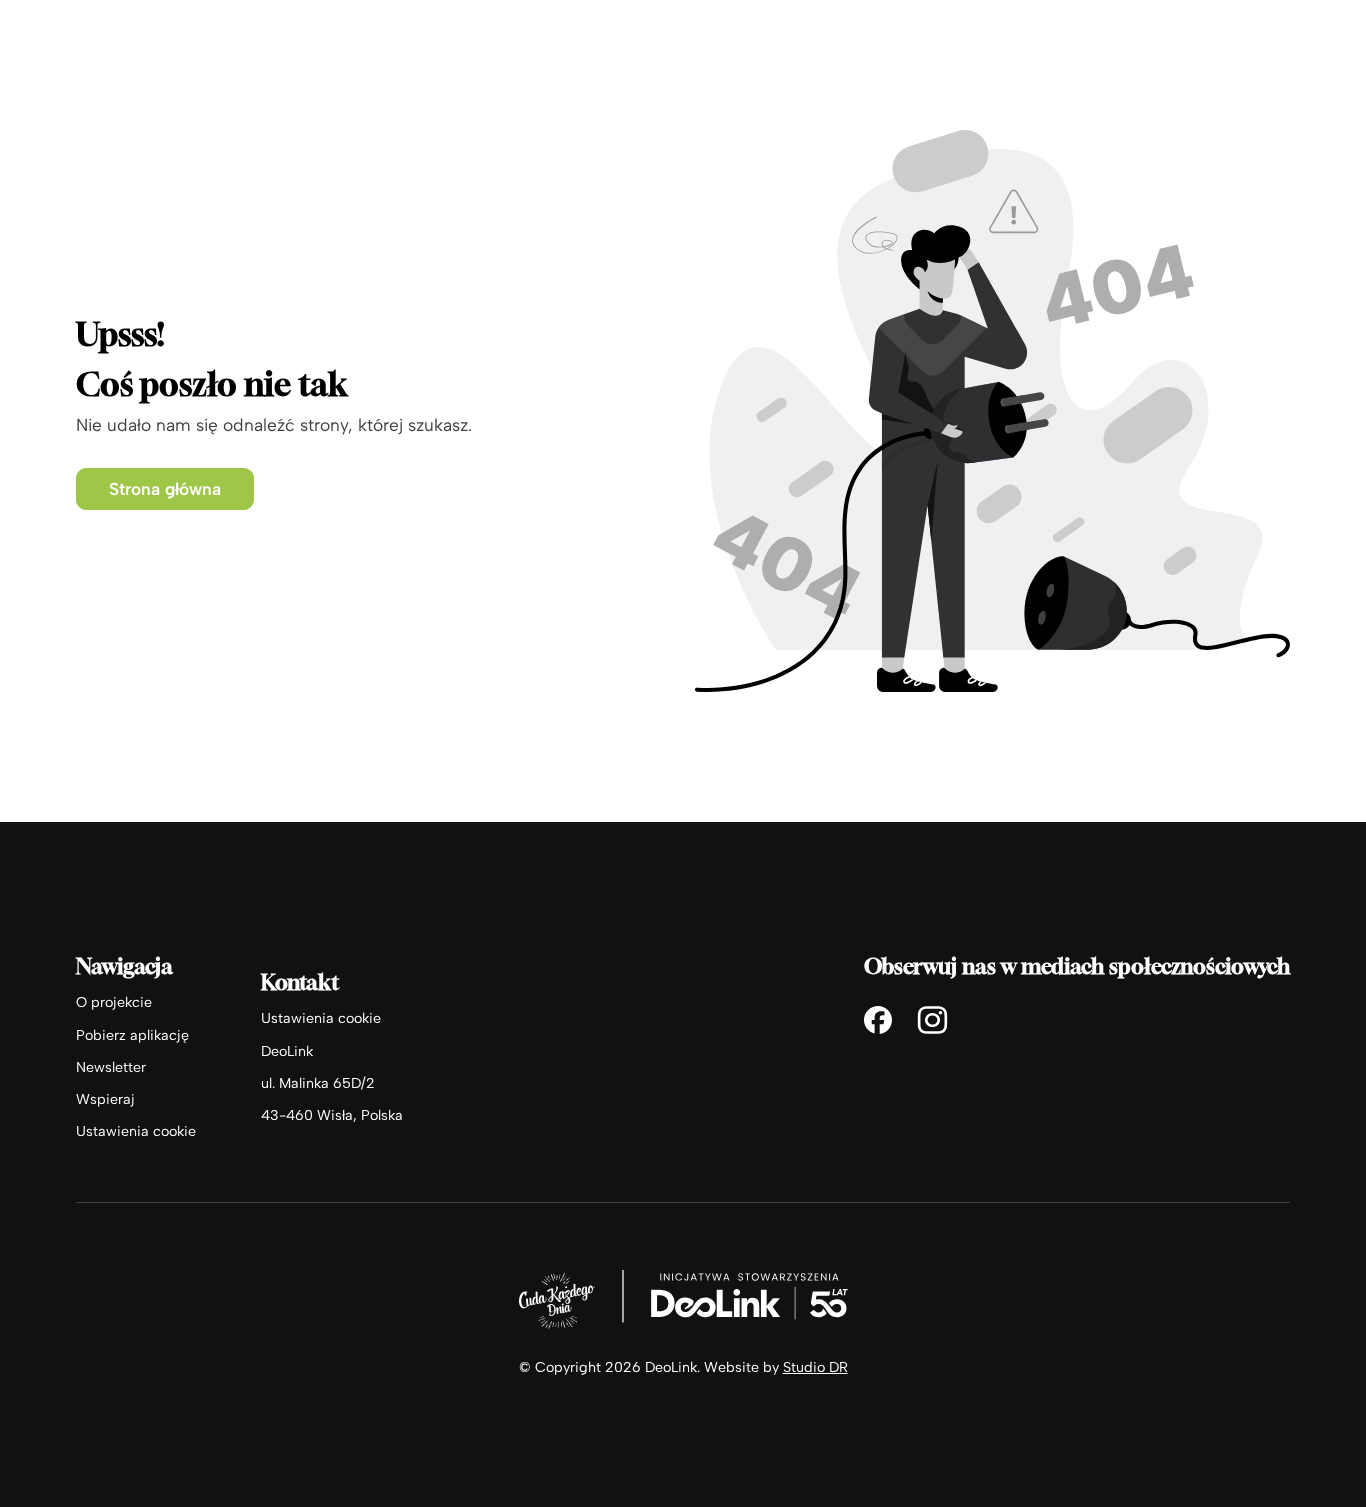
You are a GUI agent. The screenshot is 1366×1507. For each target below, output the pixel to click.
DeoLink (287, 1051)
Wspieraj (105, 1099)
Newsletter (111, 1067)
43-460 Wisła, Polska (332, 1115)
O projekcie (114, 1002)
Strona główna (165, 488)
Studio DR (815, 1367)
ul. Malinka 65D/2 (318, 1083)
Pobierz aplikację (132, 1035)
